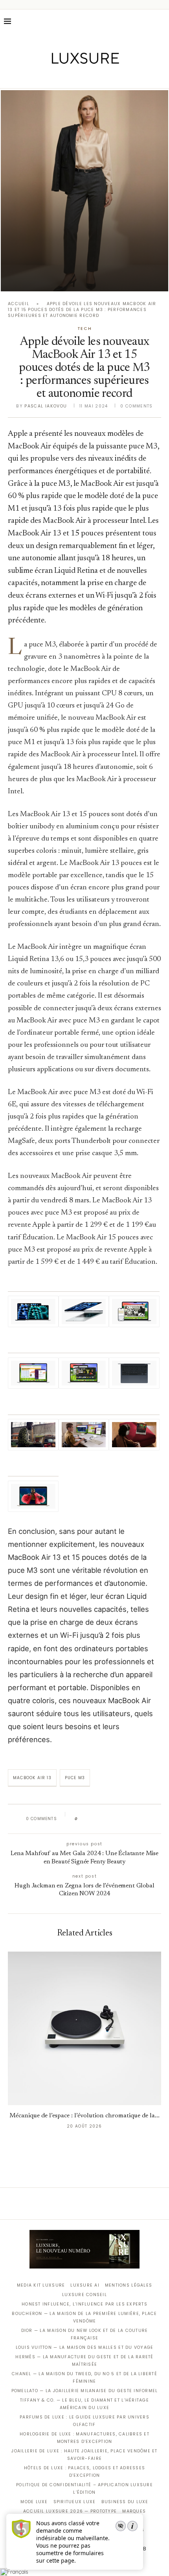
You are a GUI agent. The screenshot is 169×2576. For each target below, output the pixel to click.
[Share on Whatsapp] (122, 1819)
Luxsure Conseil (84, 2295)
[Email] (112, 77)
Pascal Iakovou (46, 406)
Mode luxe (34, 2502)
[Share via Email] (144, 1819)
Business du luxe (125, 2502)
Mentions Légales (129, 2285)
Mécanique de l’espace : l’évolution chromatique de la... (84, 2116)
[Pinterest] (90, 77)
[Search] (161, 21)
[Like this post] (82, 1819)
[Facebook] (57, 77)
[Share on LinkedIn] (114, 1819)
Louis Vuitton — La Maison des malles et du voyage (85, 2347)
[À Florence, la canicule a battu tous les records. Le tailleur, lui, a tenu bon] (84, 191)
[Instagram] (79, 77)
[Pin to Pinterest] (106, 1819)
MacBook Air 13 (32, 1778)
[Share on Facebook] (91, 1819)
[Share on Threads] (129, 1819)
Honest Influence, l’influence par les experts (84, 2304)
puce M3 (75, 1778)
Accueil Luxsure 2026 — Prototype (70, 2511)
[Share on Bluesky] (137, 1819)
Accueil (18, 304)
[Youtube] (101, 77)
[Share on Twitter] (99, 1819)
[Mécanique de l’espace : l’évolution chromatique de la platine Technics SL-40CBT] (84, 2028)
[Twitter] (68, 77)
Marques (134, 2511)
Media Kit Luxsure (41, 2285)
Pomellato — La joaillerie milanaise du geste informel (85, 2391)
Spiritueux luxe (75, 2502)
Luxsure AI (85, 2285)
